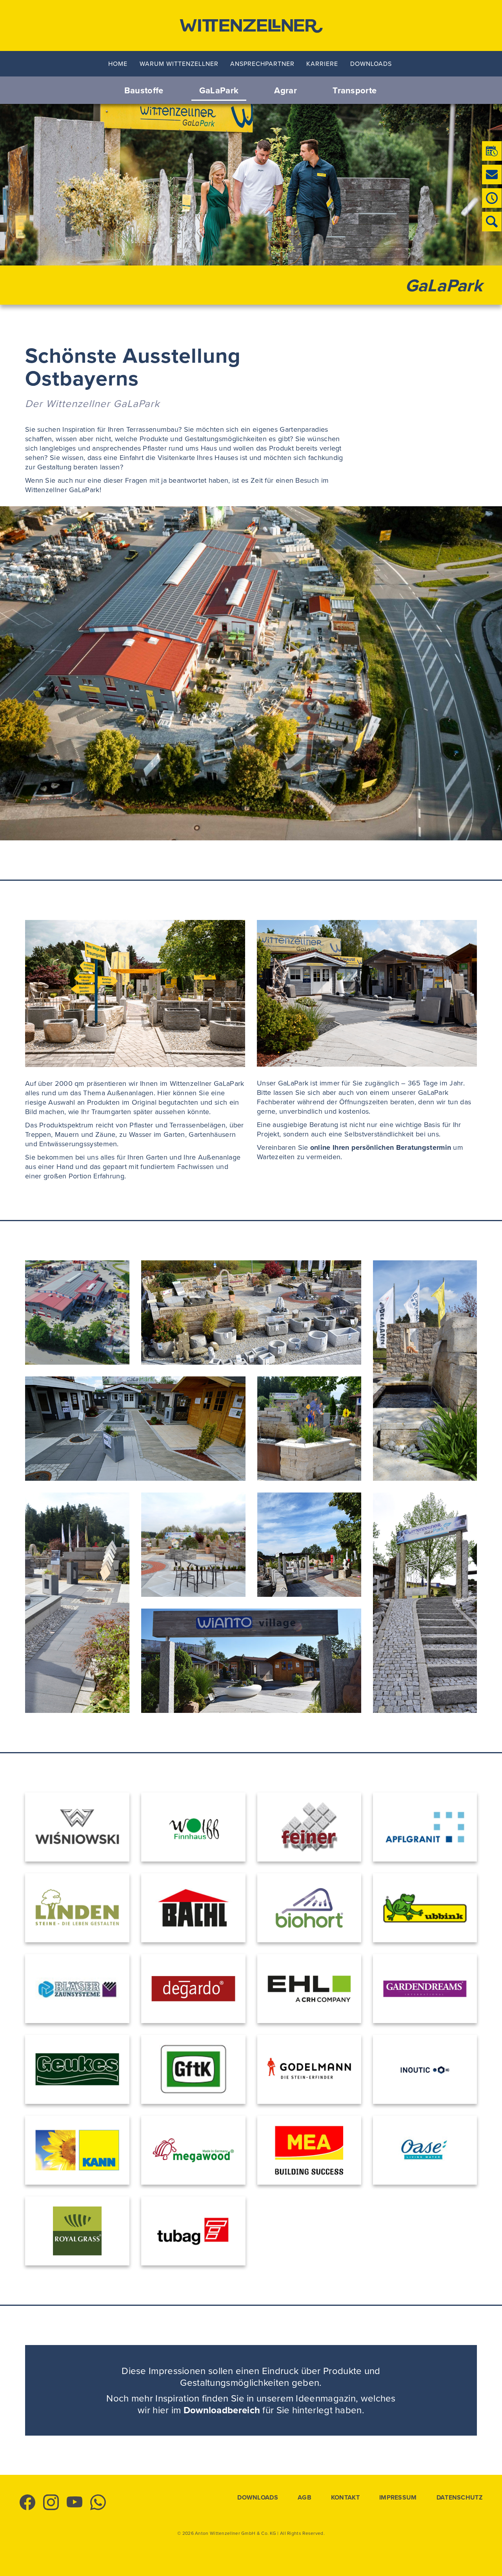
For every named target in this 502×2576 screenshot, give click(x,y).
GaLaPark (219, 90)
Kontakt (345, 2498)
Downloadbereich (222, 2410)
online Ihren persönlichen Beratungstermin (381, 1147)
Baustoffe (144, 90)
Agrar (286, 90)
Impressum (398, 2498)
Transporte (355, 90)
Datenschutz (459, 2498)
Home (118, 64)
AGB (305, 2498)
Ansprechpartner (262, 64)
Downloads (371, 64)
